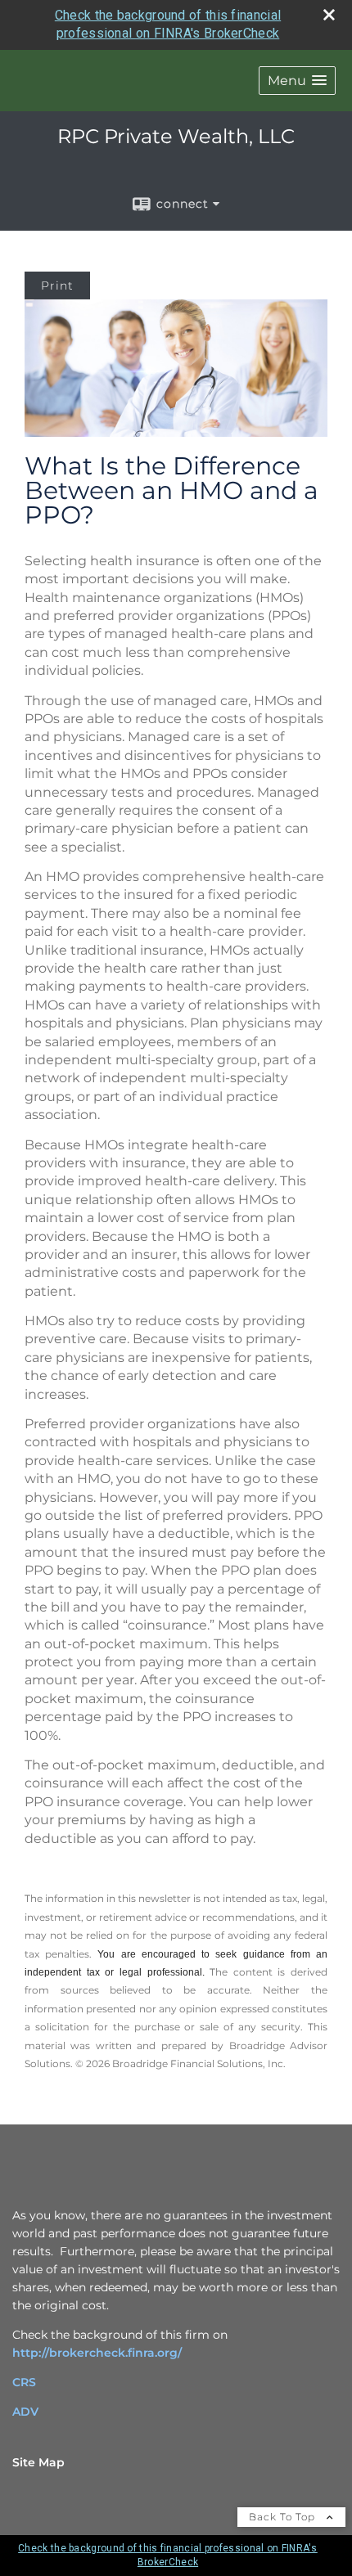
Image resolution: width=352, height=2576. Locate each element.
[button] (297, 81)
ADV (25, 2412)
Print (57, 285)
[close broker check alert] (329, 15)
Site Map (38, 2462)
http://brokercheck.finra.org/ (97, 2353)
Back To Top (284, 2517)
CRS (24, 2382)
